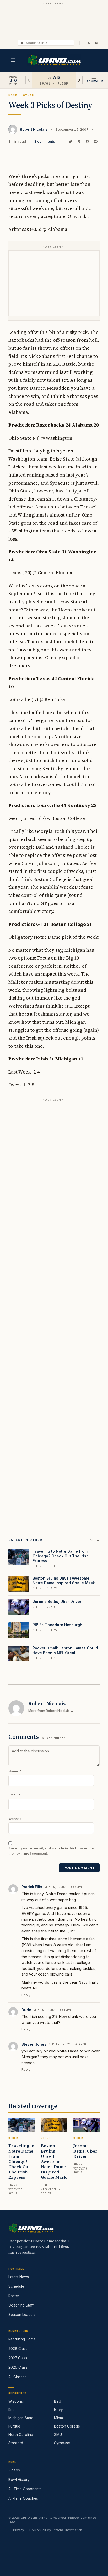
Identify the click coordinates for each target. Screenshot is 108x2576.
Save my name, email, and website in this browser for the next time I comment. (51, 1851)
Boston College (67, 2426)
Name (15, 1771)
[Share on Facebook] (87, 141)
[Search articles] (22, 43)
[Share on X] (79, 141)
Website (15, 1819)
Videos (14, 2470)
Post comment (79, 1868)
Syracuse (62, 2443)
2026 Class (18, 2367)
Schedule (16, 2286)
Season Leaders (22, 2315)
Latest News (19, 2277)
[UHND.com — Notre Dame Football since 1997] (54, 60)
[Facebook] (96, 43)
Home (13, 95)
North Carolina (21, 2435)
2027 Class (18, 2358)
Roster (14, 2296)
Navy (58, 2410)
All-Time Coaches (23, 2498)
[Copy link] (71, 141)
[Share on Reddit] (96, 141)
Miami (59, 2418)
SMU (58, 2435)
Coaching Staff (21, 2305)
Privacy (18, 2530)
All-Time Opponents (25, 2489)
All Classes (17, 2377)
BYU (58, 2401)
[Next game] (79, 80)
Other (29, 95)
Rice (12, 2410)
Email (14, 1795)
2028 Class (18, 2349)
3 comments (45, 141)
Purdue (14, 2426)
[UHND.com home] (31, 2228)
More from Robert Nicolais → (51, 1711)
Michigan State (21, 2418)
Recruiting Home (22, 2339)
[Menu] (13, 60)
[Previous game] (29, 80)
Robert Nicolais (34, 129)
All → (95, 1540)
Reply (26, 1995)
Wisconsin (17, 2401)
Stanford (16, 2443)
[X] (89, 43)
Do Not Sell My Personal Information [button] (56, 2530)
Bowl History (19, 2480)
